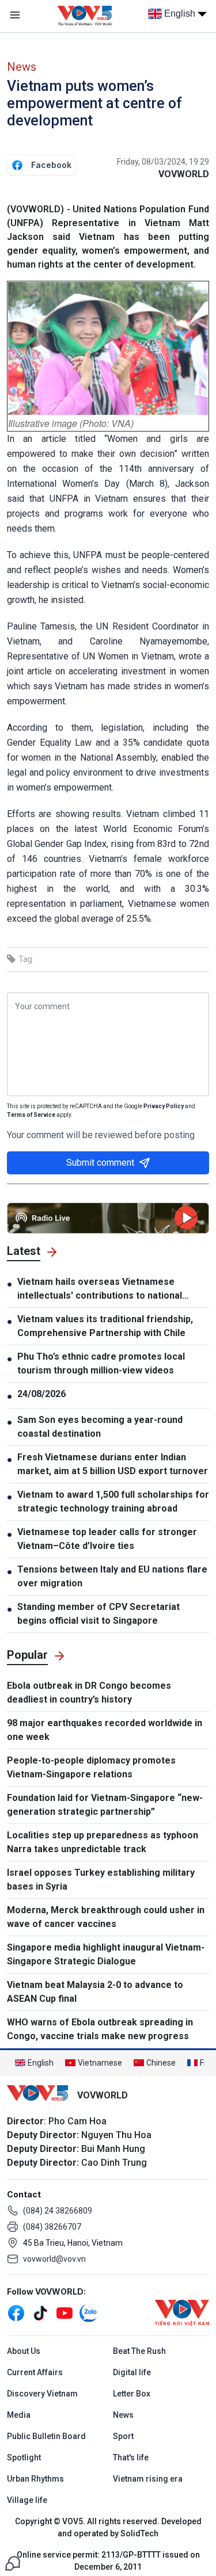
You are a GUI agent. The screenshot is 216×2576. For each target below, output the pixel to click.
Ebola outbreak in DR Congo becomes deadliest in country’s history (89, 1692)
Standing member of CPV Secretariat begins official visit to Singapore (98, 1614)
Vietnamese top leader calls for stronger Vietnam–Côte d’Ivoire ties (107, 1539)
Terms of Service (31, 1115)
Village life (27, 2500)
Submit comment (100, 1163)
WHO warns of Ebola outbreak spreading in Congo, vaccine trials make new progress (100, 2029)
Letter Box (132, 2394)
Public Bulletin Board (46, 2436)
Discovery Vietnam (42, 2394)
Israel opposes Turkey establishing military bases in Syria (101, 1879)
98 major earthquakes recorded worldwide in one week (105, 1730)
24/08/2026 (41, 1394)
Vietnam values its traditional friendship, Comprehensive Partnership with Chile (105, 1326)
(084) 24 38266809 (58, 2211)
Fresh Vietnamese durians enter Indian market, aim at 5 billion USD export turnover (113, 1464)
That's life (131, 2457)
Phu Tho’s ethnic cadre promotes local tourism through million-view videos (101, 1363)
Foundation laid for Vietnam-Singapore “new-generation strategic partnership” (105, 1805)
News (22, 67)
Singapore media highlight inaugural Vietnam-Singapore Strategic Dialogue (106, 1954)
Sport (123, 2436)
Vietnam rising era (148, 2479)
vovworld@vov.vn (54, 2259)
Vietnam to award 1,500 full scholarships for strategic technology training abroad (113, 1501)
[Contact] (13, 2562)
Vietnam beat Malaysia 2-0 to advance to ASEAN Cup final (95, 1992)
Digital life (132, 2372)
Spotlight (24, 2457)
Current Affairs (35, 2372)
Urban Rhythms (35, 2479)
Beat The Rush (139, 2351)
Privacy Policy (164, 1106)
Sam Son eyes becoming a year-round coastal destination (100, 1427)
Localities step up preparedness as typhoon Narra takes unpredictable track (103, 1842)
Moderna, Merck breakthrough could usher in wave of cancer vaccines (106, 1917)
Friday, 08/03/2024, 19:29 (163, 162)
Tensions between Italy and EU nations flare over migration (112, 1576)
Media (19, 2415)
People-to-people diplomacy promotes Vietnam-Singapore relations (91, 1767)
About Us (24, 2351)
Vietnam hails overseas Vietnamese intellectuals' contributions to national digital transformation (100, 1289)
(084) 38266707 (52, 2227)
